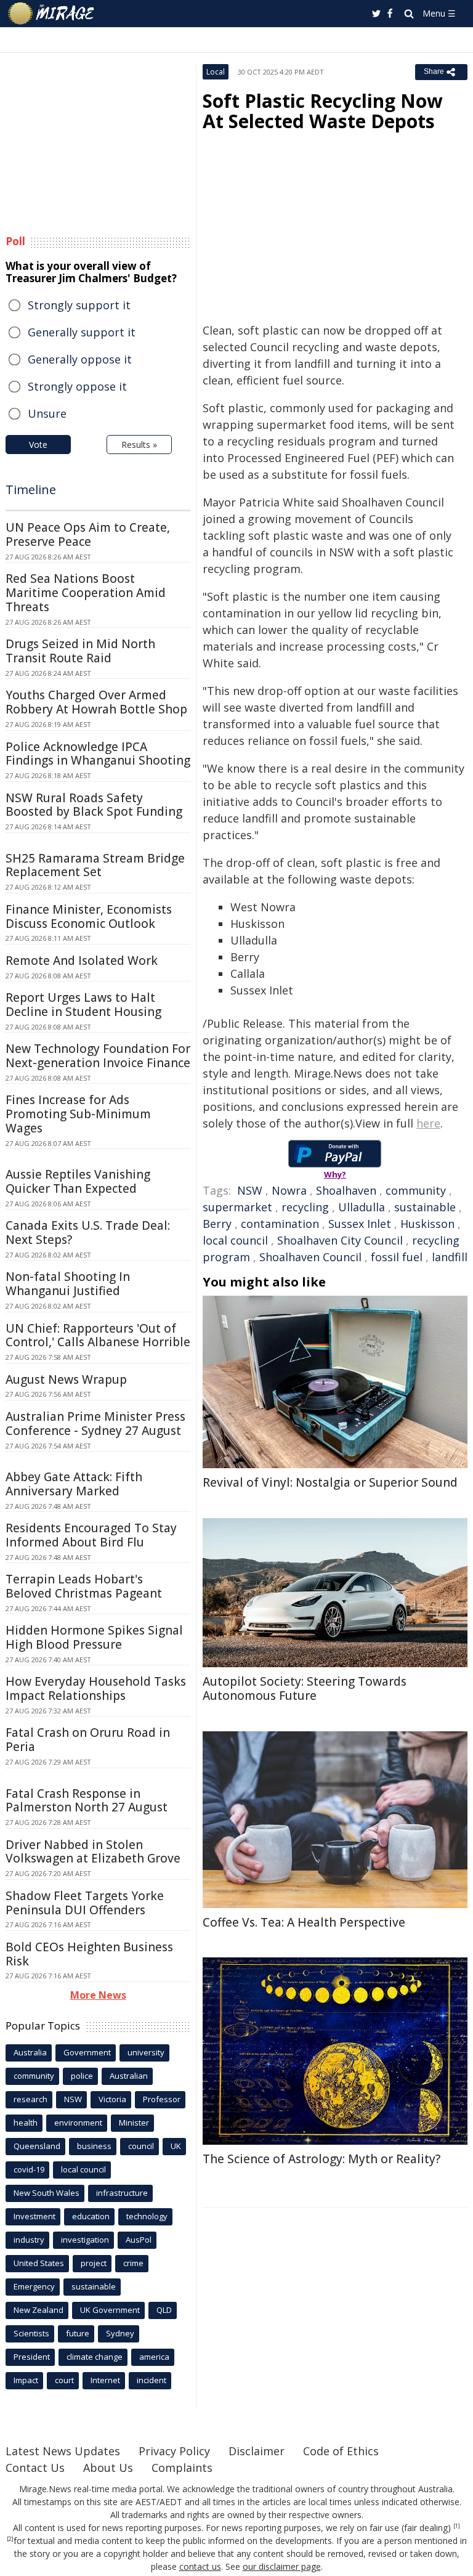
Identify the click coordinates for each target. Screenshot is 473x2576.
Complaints (182, 2468)
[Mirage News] (52, 14)
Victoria (112, 2099)
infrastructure (122, 2193)
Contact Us (35, 2468)
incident (152, 2380)
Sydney (120, 2333)
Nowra (289, 1190)
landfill (450, 1257)
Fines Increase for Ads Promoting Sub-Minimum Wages (78, 1114)
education (91, 2216)
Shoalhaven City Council (340, 1240)
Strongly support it (79, 305)
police (82, 2076)
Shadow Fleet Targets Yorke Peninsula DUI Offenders (85, 1903)
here (428, 1123)
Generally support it (82, 332)
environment (78, 2123)
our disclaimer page (282, 2566)
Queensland (37, 2146)
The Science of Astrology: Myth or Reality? (321, 2159)
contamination (280, 1224)
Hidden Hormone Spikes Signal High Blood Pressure (94, 1637)
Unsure (47, 413)
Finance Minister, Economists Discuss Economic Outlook (89, 916)
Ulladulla (362, 1207)
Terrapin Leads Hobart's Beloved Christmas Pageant (84, 1586)
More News (98, 1995)
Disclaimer (257, 2451)
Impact (26, 2380)
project (94, 2263)
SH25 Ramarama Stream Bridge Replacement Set (95, 865)
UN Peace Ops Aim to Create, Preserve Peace (88, 534)
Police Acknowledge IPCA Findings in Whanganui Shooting (98, 754)
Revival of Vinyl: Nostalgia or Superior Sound (330, 1482)
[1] (457, 2526)
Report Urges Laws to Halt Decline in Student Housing (83, 1005)
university (146, 2052)
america (154, 2357)
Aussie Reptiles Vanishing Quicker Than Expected (78, 1181)
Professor (162, 2099)
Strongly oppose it (77, 386)
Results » (139, 445)
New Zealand (38, 2310)
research (30, 2099)
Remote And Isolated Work (82, 961)
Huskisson (427, 1224)
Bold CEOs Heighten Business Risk (89, 1954)
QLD (164, 2310)
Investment (34, 2216)
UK (176, 2146)
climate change (95, 2357)
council (141, 2146)
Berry (217, 1224)
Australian (129, 2076)
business (94, 2146)
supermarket (237, 1207)
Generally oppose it (80, 359)
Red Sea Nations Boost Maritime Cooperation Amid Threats (86, 593)
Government (87, 2052)
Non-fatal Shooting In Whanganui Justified (68, 1284)
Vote (38, 445)
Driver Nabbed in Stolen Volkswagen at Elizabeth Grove (93, 1852)
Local (216, 72)
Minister (134, 2123)
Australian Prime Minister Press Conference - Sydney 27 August (95, 1424)
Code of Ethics (341, 2451)
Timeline (31, 490)
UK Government (110, 2310)
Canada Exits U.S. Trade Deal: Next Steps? (88, 1233)
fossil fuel (397, 1257)
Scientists (31, 2333)
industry (29, 2240)
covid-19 (29, 2169)
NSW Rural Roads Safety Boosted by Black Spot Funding (94, 805)
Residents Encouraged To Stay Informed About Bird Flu (91, 1535)
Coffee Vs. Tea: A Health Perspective (304, 1922)
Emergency (34, 2286)
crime (133, 2263)
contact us (200, 2566)
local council (235, 1240)
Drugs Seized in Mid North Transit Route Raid (80, 651)
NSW (250, 1190)
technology (147, 2216)
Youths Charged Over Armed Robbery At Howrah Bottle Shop (96, 702)
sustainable (425, 1207)
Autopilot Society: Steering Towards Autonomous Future (305, 1688)
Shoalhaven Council (310, 1257)
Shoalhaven (346, 1190)
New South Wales (46, 2193)
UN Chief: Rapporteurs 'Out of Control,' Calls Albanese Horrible (98, 1335)
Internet (105, 2380)
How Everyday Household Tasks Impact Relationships (96, 1688)
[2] (10, 2539)
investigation (85, 2240)
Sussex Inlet (360, 1224)
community (416, 1190)
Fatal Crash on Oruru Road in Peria (88, 1740)
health (26, 2123)
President (32, 2357)
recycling (305, 1207)
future (78, 2333)
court (64, 2380)
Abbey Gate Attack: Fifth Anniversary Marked (74, 1484)
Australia (30, 2052)
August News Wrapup (66, 1379)
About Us (108, 2468)
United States (39, 2263)
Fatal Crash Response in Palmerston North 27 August (87, 1801)
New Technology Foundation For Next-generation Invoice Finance (98, 1056)
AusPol (139, 2240)
